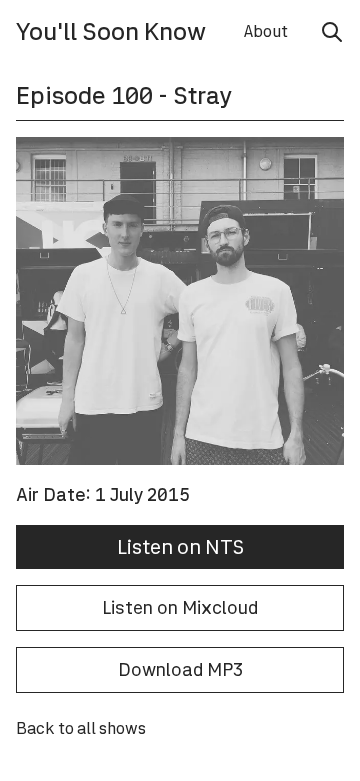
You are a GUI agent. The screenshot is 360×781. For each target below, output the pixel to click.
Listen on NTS (180, 547)
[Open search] (332, 32)
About (266, 31)
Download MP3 (180, 669)
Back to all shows (81, 728)
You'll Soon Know (111, 31)
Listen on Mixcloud (180, 607)
